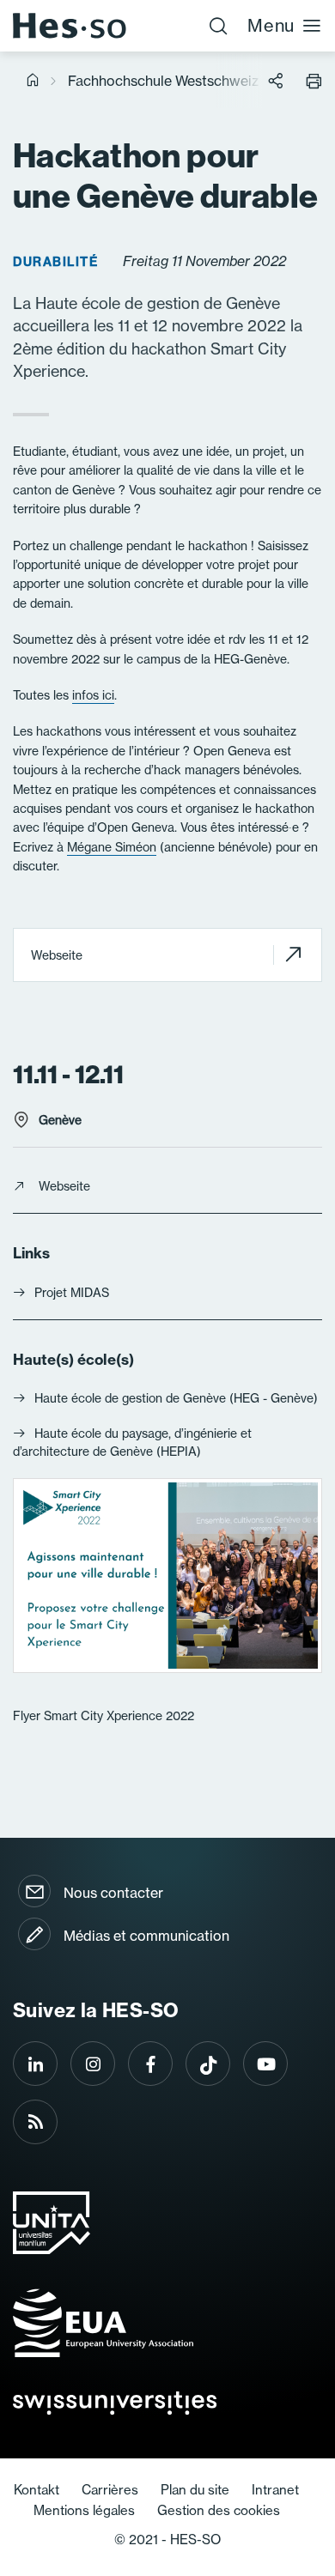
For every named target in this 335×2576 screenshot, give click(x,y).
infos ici (93, 695)
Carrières (110, 2490)
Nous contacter (113, 1893)
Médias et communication (146, 1936)
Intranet (275, 2490)
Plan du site (195, 2490)
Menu (271, 25)
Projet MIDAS (72, 1293)
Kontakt (37, 2490)
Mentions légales (84, 2510)
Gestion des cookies (219, 2510)
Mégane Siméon (112, 847)
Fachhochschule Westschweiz (163, 81)
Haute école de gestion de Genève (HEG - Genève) (176, 1398)
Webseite (57, 955)
